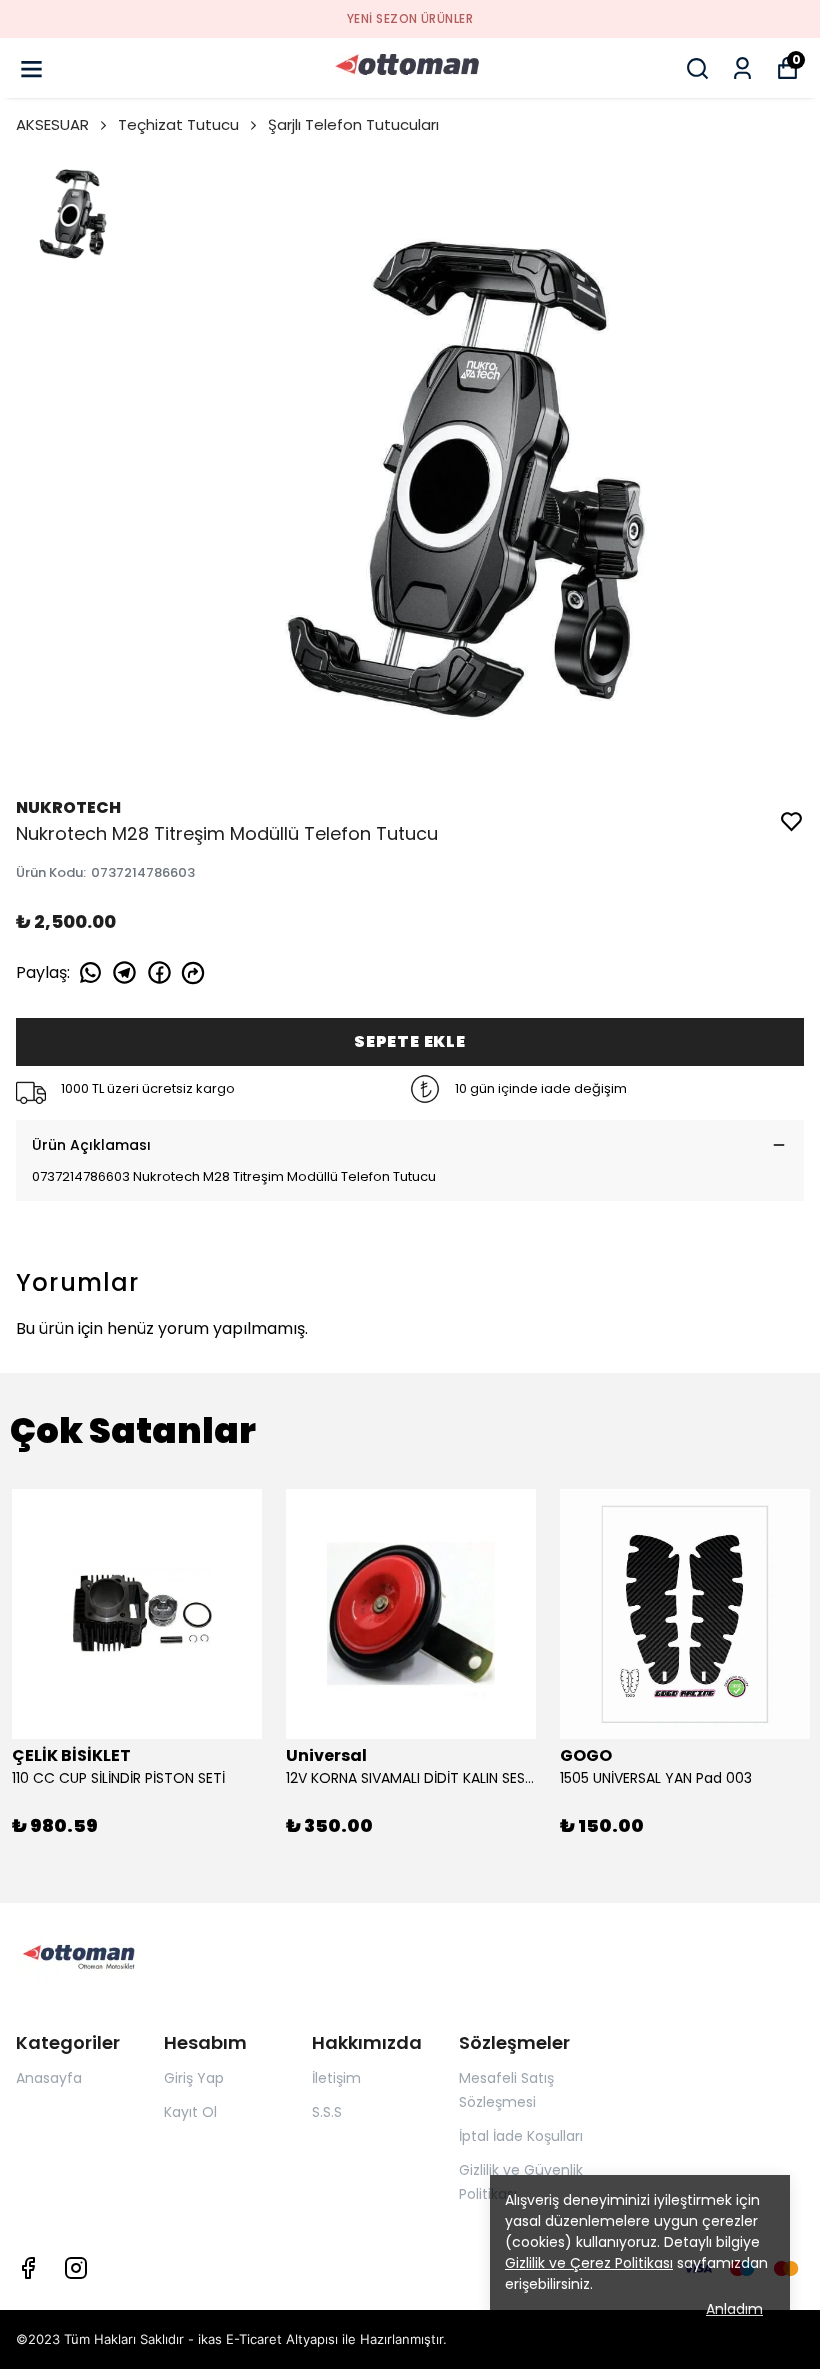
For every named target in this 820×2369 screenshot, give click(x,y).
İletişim (336, 2078)
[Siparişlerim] (742, 68)
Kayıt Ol (190, 2112)
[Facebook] (28, 2268)
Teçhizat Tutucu (178, 124)
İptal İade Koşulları (521, 2136)
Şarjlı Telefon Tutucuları (353, 124)
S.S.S (327, 2112)
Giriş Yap (194, 2078)
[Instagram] (76, 2268)
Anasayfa (49, 2078)
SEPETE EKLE (410, 1041)
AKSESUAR (52, 124)
